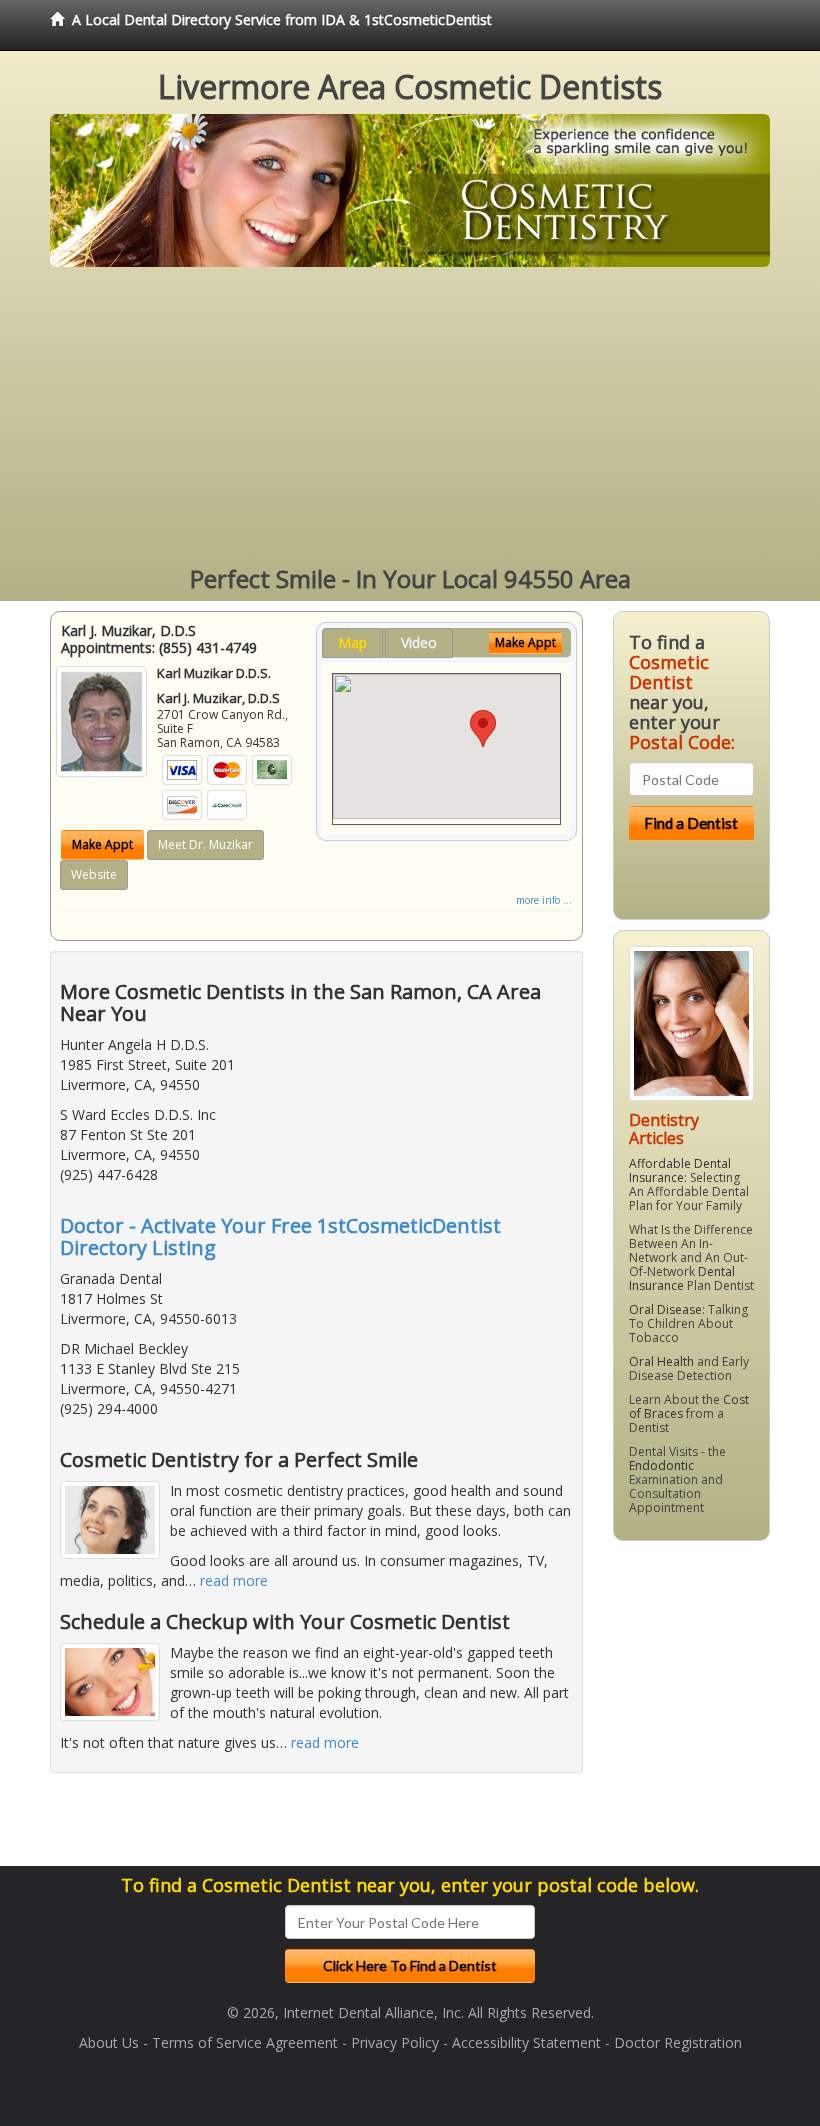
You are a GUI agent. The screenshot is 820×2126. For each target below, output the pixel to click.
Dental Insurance (682, 1278)
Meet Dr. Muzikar (205, 844)
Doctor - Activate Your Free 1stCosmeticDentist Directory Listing (280, 1236)
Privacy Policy (395, 2042)
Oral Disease (665, 1309)
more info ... (544, 900)
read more (234, 1580)
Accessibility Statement (526, 2042)
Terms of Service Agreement (245, 2042)
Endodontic (661, 1465)
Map (352, 642)
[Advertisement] (410, 417)
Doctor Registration (678, 2042)
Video (419, 642)
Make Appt (102, 844)
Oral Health (661, 1361)
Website (94, 874)
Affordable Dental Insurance (680, 1170)
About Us (109, 2042)
